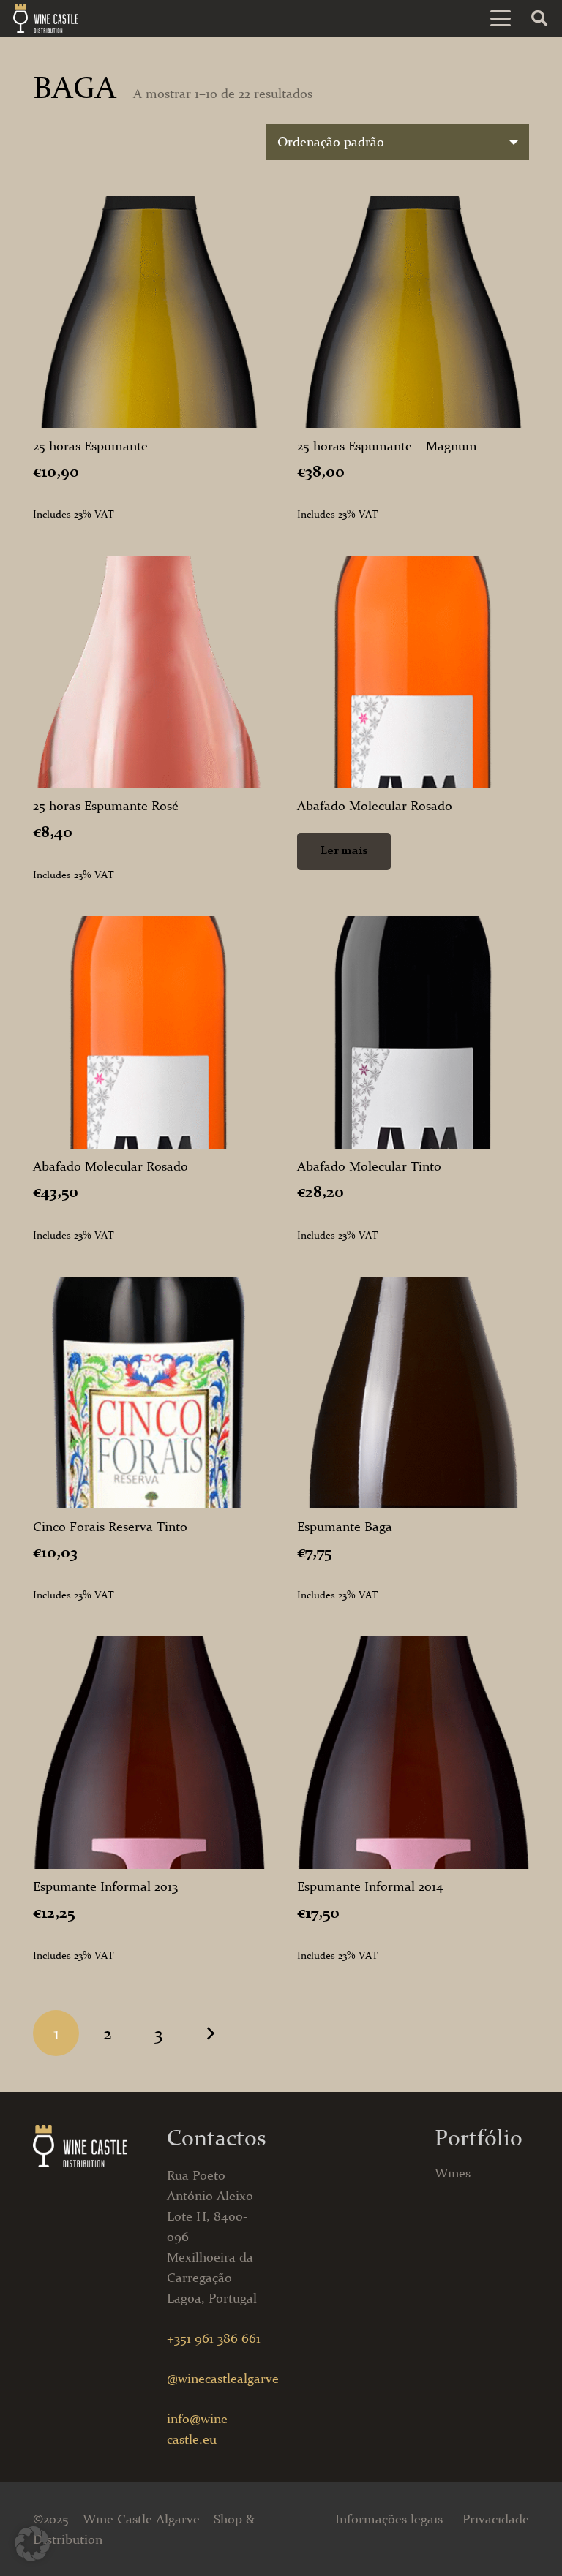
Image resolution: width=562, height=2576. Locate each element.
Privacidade (496, 2519)
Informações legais (389, 2519)
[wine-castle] (46, 18)
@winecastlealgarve (223, 2379)
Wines (453, 2173)
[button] (501, 18)
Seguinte (210, 2033)
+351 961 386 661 (214, 2338)
